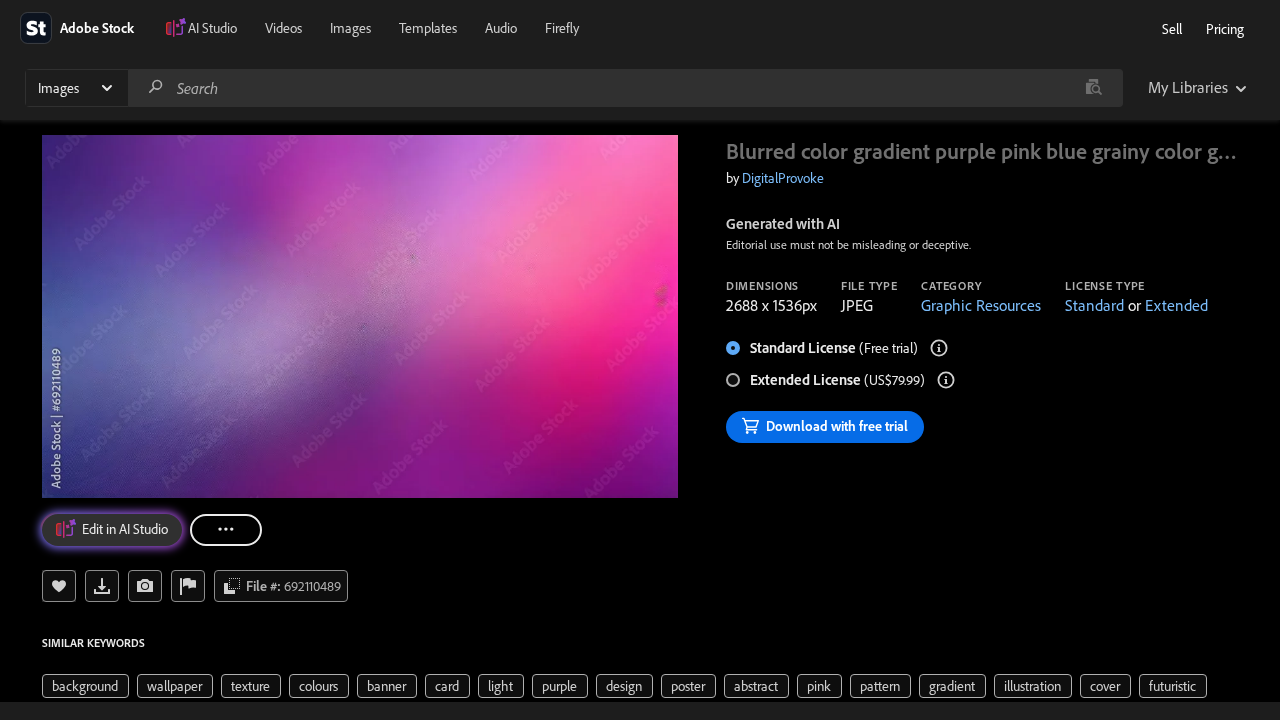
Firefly (562, 28)
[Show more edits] (226, 530)
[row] (85, 686)
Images (350, 28)
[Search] (156, 87)
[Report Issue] (188, 586)
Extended (1176, 305)
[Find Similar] (145, 586)
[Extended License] (946, 380)
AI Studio (212, 28)
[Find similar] (1093, 88)
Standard (1094, 305)
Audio (501, 28)
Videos (283, 28)
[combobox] (625, 88)
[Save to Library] (59, 586)
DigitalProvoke (783, 178)
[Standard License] (939, 348)
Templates (428, 28)
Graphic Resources (981, 305)
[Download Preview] (102, 586)
